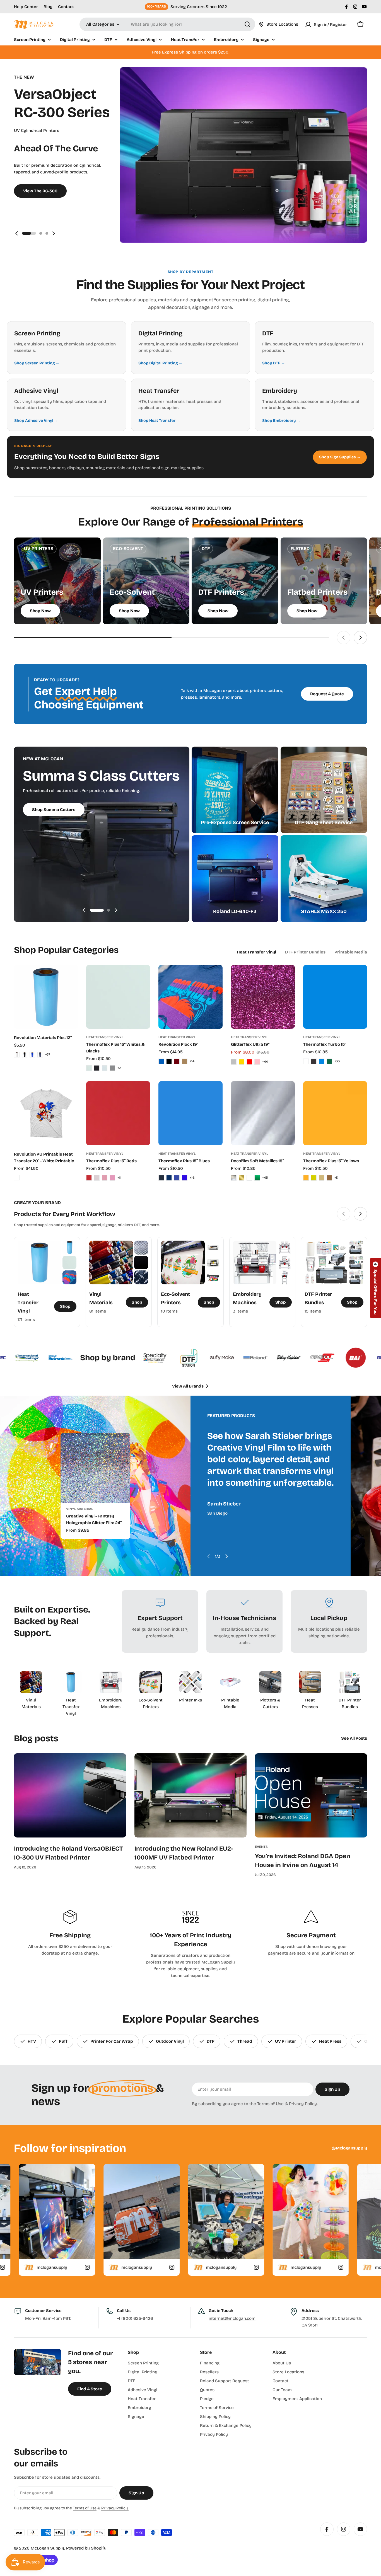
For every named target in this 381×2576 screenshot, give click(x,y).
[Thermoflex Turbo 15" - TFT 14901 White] (306, 1061)
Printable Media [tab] (351, 952)
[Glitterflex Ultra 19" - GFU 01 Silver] (234, 1062)
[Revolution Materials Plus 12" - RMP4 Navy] (40, 1055)
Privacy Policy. (303, 2104)
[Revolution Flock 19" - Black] (169, 1061)
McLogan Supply (47, 2548)
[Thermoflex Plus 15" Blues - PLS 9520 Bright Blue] (185, 1178)
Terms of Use (270, 2104)
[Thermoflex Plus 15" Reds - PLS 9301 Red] (89, 1178)
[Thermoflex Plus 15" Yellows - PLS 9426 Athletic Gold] (306, 1178)
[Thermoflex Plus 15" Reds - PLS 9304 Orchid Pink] (105, 1178)
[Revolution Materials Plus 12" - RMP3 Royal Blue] (32, 1055)
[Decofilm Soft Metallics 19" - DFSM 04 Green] (257, 1178)
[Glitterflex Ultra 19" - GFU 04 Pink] (257, 1062)
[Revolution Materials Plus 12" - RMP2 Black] (25, 1055)
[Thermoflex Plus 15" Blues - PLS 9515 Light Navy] (169, 1178)
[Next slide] (54, 233)
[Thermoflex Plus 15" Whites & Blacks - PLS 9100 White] (89, 1068)
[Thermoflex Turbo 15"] (335, 997)
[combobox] (167, 24)
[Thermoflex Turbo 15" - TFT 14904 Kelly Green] (329, 1061)
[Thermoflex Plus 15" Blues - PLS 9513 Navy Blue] (161, 1178)
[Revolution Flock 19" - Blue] (161, 1061)
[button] (23, 233)
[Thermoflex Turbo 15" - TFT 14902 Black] (314, 1061)
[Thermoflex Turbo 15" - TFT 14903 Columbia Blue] (322, 1061)
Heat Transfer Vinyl (105, 1037)
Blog (48, 7)
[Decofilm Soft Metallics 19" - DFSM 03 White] (249, 1178)
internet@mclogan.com (232, 2318)
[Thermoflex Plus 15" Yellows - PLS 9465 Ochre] (329, 1178)
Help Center (26, 7)
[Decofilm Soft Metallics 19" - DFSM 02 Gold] (242, 1178)
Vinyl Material (79, 1509)
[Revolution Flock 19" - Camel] (185, 1061)
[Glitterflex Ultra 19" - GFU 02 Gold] (242, 1062)
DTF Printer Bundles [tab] (305, 952)
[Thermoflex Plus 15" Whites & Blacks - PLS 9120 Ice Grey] (105, 1068)
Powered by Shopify (86, 2548)
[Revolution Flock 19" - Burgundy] (177, 1061)
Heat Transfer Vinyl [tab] (256, 952)
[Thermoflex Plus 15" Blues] (190, 1113)
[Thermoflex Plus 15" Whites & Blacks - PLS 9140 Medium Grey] (112, 1068)
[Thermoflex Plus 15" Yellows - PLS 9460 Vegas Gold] (322, 1178)
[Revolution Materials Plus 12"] (46, 997)
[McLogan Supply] (22, 1358)
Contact (66, 7)
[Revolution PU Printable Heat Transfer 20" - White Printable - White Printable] (17, 1178)
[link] (70, 1248)
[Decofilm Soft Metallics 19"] (263, 1113)
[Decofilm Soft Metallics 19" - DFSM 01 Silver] (234, 1178)
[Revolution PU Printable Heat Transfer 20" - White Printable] (46, 1113)
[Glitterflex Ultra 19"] (263, 997)
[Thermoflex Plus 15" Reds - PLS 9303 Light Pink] (97, 1178)
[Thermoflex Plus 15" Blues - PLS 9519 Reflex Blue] (177, 1178)
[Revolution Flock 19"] (190, 997)
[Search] (247, 24)
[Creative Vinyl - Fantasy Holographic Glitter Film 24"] (95, 1468)
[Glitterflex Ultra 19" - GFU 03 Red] (249, 1062)
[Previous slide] (17, 233)
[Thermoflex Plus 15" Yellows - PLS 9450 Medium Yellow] (314, 1178)
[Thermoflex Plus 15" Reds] (118, 1113)
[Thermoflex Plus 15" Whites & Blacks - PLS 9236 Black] (97, 1068)
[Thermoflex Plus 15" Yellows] (335, 1113)
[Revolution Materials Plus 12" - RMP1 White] (17, 1055)
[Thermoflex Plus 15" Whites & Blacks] (118, 997)
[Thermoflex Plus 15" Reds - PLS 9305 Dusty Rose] (112, 1178)
